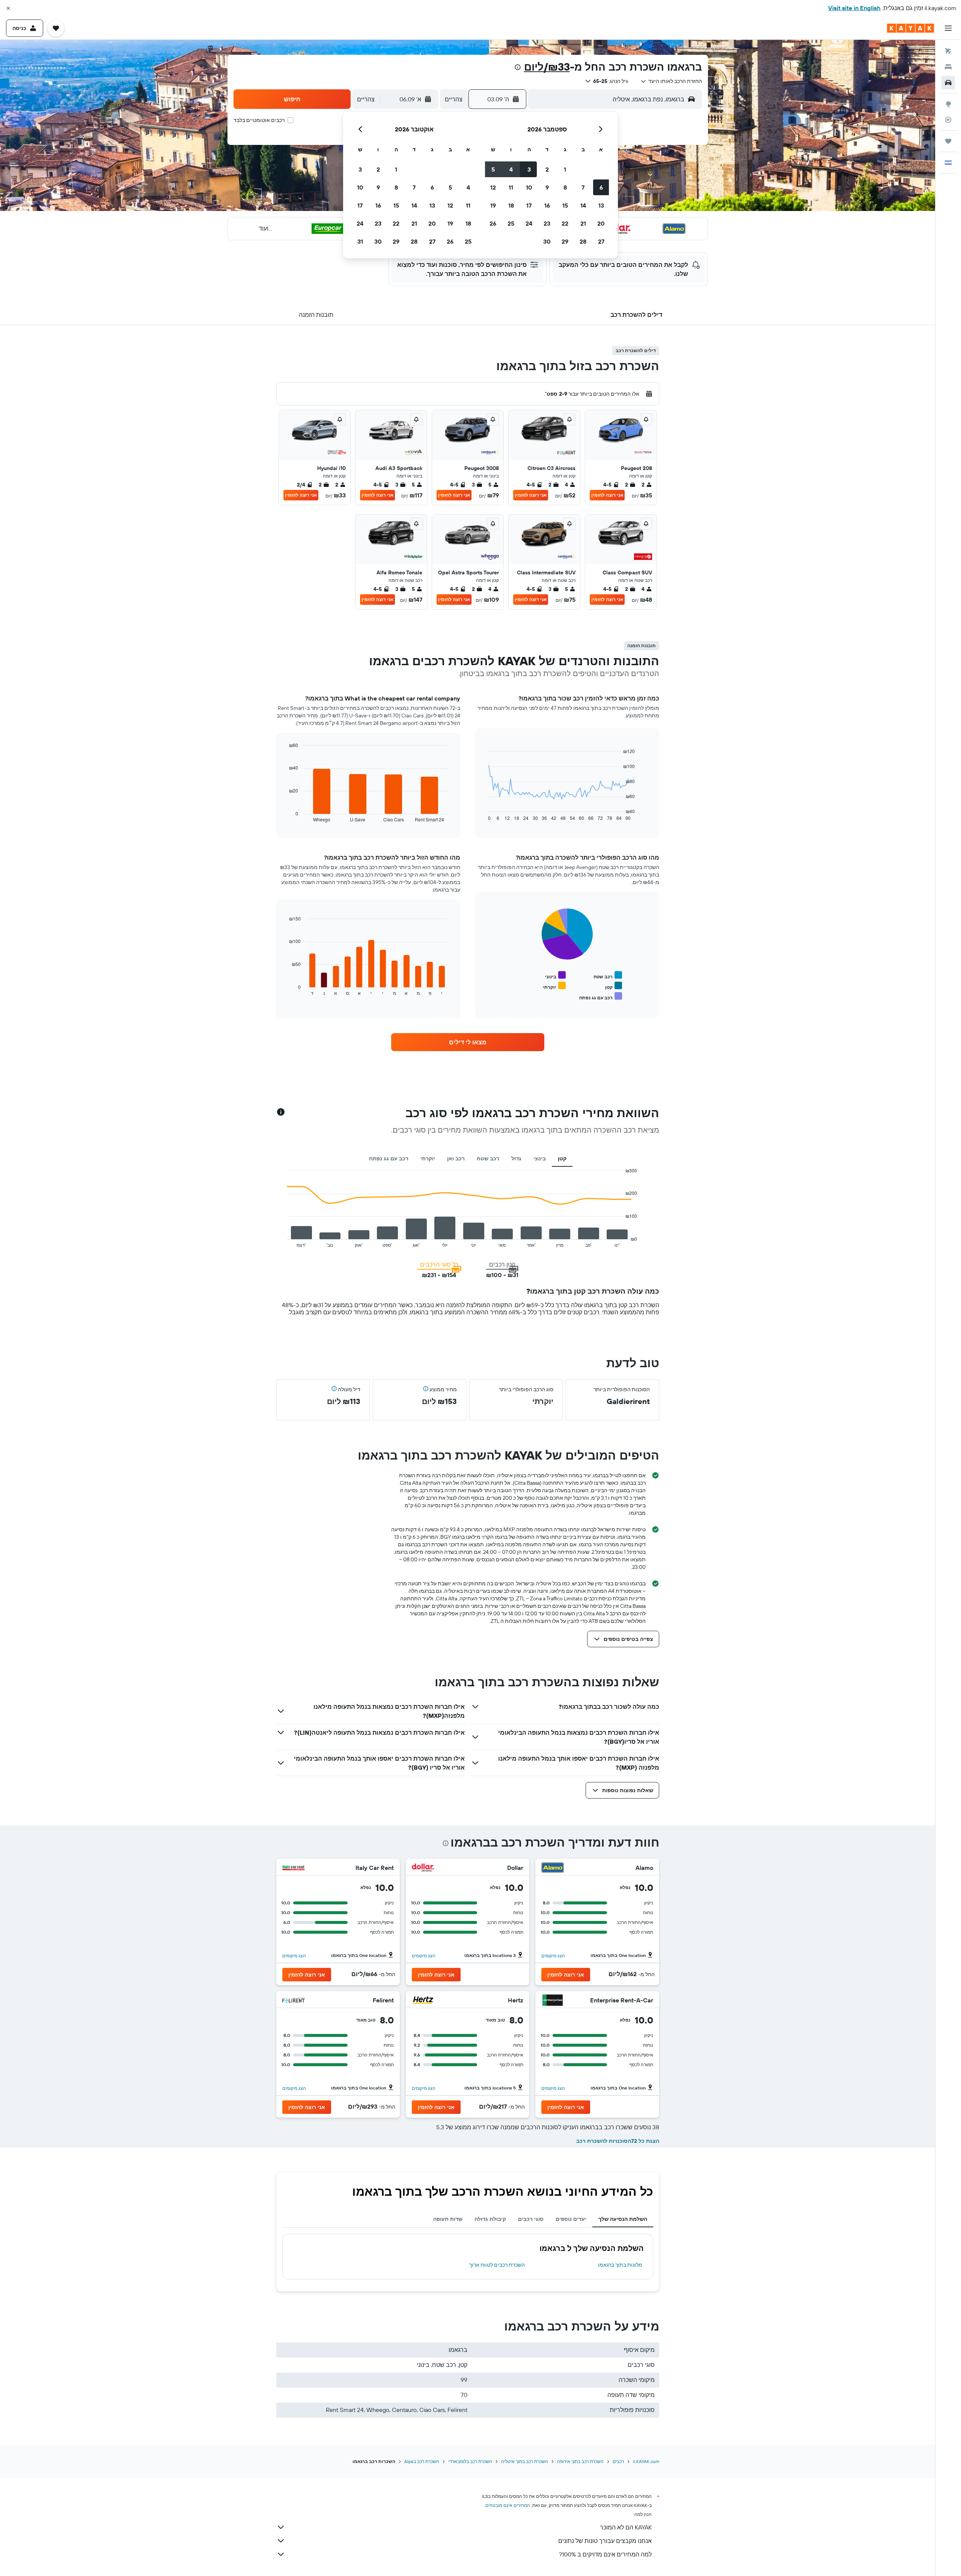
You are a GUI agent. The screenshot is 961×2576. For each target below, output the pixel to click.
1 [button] (565, 169)
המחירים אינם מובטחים (508, 2505)
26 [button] (493, 223)
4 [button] (511, 169)
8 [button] (565, 187)
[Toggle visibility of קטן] (614, 986)
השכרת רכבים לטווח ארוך (497, 2265)
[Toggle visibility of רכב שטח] (608, 975)
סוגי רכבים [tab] (531, 2219)
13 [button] (601, 205)
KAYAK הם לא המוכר (626, 2527)
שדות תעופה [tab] (448, 2219)
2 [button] (547, 169)
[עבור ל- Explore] (948, 104)
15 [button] (565, 205)
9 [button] (547, 187)
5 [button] (493, 169)
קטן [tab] (562, 1158)
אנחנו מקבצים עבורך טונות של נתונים (605, 2541)
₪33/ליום (547, 67)
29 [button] (565, 241)
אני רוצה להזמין (607, 495)
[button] (8, 8)
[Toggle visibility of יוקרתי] (554, 986)
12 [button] (493, 187)
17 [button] (529, 205)
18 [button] (511, 205)
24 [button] (529, 223)
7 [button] (583, 187)
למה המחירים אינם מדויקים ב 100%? (605, 2554)
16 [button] (547, 205)
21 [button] (583, 223)
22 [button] (565, 223)
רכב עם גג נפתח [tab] (389, 1158)
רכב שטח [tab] (488, 1158)
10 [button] (529, 187)
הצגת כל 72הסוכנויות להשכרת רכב (618, 2141)
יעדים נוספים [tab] (571, 2219)
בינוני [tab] (540, 1158)
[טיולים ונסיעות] (948, 141)
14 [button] (583, 205)
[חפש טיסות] (948, 51)
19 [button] (493, 205)
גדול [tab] (516, 1158)
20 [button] (601, 223)
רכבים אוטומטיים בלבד (259, 120)
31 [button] (360, 241)
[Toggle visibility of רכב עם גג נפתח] (601, 997)
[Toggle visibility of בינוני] (555, 975)
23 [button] (547, 223)
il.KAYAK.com (646, 2461)
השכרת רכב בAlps (422, 2461)
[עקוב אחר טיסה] (948, 120)
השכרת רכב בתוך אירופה (580, 2461)
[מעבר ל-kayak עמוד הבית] (911, 28)
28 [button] (583, 241)
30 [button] (547, 241)
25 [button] (511, 223)
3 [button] (529, 169)
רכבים (618, 2461)
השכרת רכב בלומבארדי (470, 2461)
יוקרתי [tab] (428, 1158)
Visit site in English (854, 8)
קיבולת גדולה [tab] (490, 2219)
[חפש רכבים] (948, 83)
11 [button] (511, 187)
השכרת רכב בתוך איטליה (525, 2461)
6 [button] (601, 187)
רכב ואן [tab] (456, 1158)
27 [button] (601, 241)
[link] (468, 1042)
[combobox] (671, 81)
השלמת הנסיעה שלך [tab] (623, 2219)
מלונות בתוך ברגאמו (620, 2265)
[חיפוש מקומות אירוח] (948, 67)
